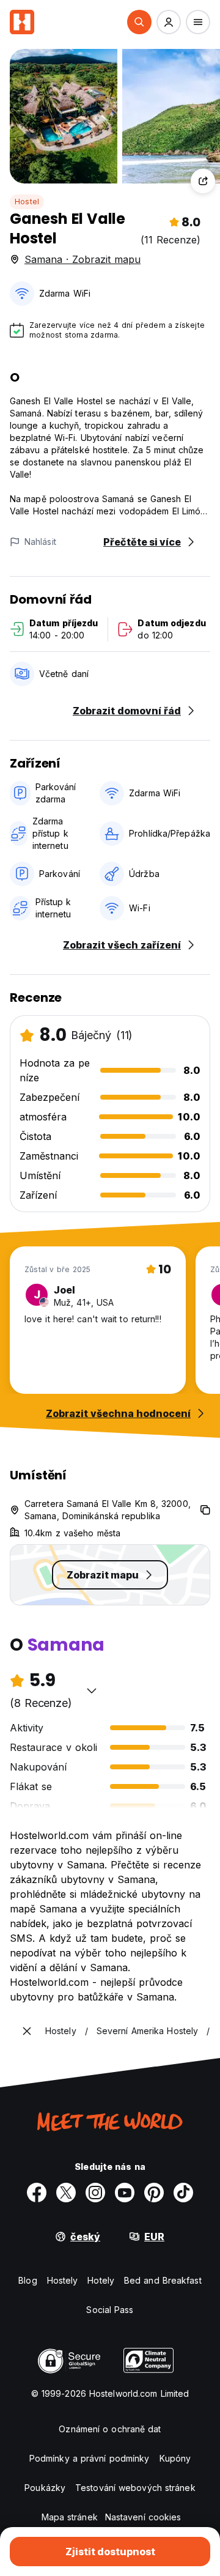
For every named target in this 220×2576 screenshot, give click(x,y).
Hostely (63, 2280)
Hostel (27, 202)
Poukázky (45, 2488)
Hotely (101, 2280)
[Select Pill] (139, 22)
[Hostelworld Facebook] (37, 2193)
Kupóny (175, 2458)
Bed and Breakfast (163, 2280)
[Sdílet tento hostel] (203, 181)
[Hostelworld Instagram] (95, 2193)
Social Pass (110, 2310)
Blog (28, 2280)
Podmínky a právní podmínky (90, 2458)
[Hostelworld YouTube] (125, 2193)
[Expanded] (27, 2031)
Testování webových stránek (135, 2488)
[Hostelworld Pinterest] (154, 2193)
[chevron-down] (92, 1690)
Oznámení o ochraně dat (110, 2429)
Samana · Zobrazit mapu (82, 259)
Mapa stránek (70, 2517)
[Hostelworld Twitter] (66, 2193)
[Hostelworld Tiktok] (183, 2193)
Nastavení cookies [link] (143, 2517)
